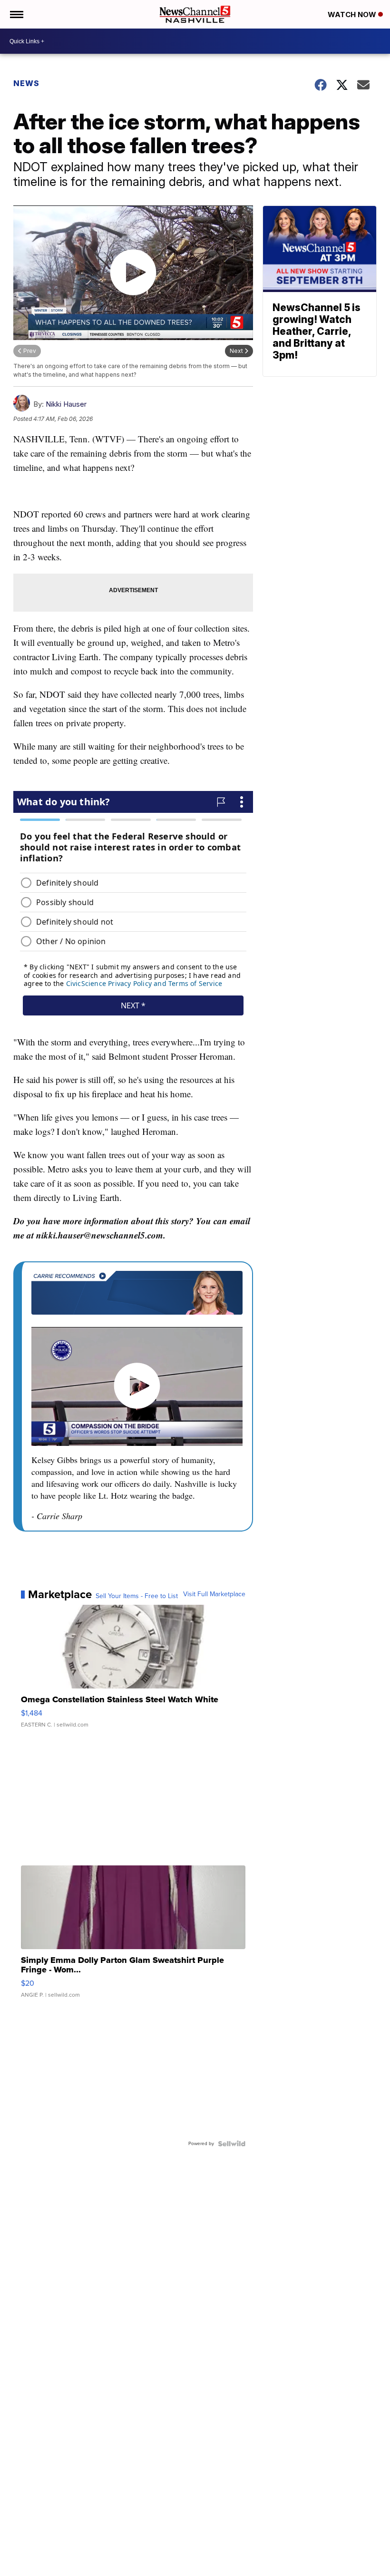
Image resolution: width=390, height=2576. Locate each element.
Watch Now (353, 15)
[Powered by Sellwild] (232, 2144)
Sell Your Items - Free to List (137, 1596)
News (26, 83)
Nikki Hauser (66, 404)
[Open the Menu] (16, 14)
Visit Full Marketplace (214, 1594)
